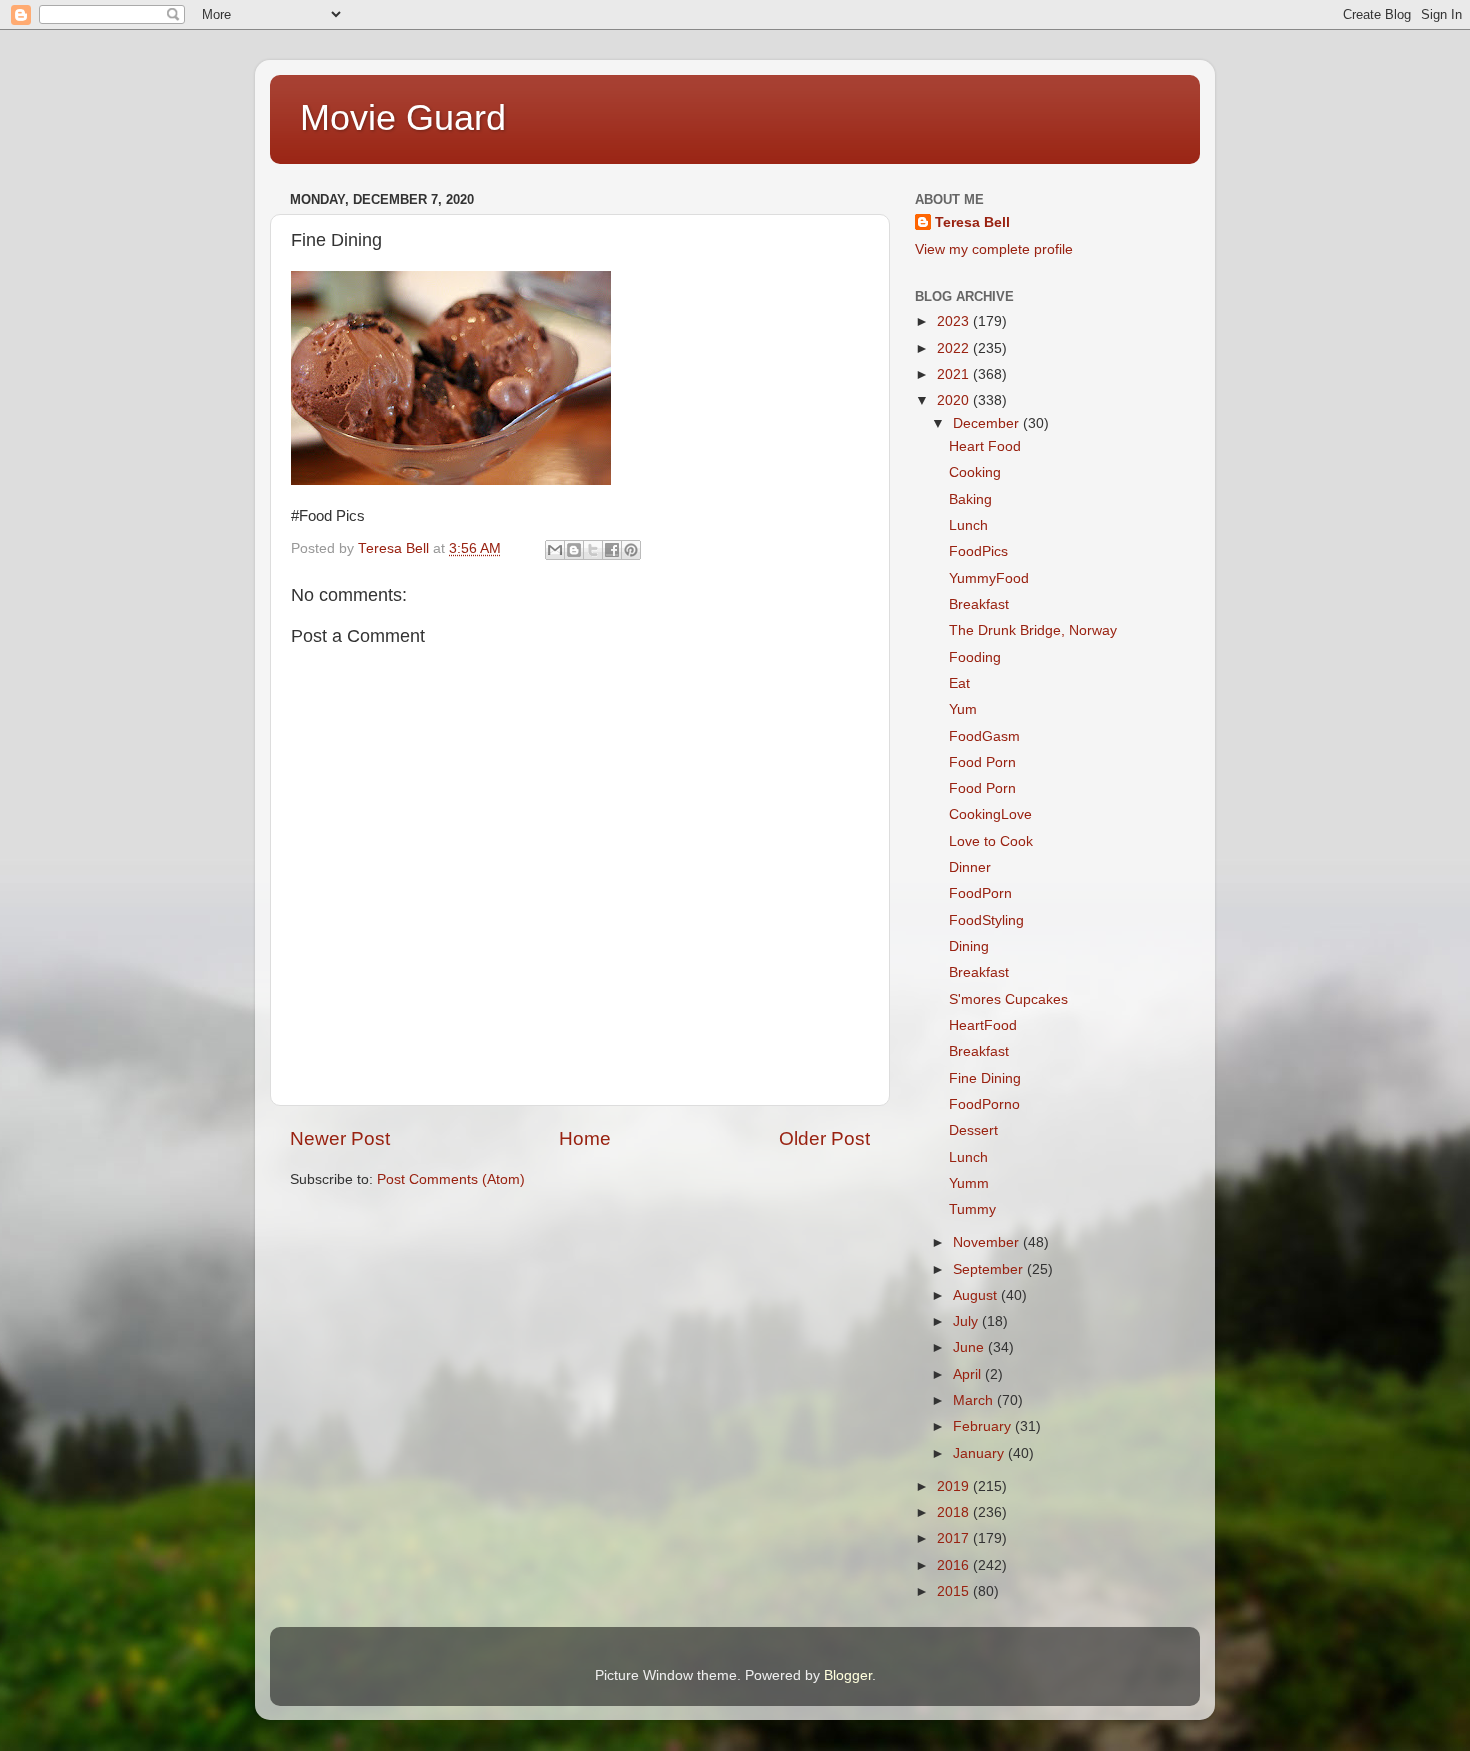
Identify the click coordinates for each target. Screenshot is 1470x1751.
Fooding (975, 657)
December (988, 423)
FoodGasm (984, 736)
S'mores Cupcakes (1008, 999)
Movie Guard (403, 117)
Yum (963, 709)
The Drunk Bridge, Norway (1033, 630)
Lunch (968, 525)
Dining (969, 946)
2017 (955, 1538)
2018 (955, 1512)
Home (585, 1138)
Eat (959, 683)
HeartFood (983, 1025)
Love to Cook (991, 841)
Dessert (973, 1130)
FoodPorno (984, 1104)
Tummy (972, 1209)
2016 (955, 1565)
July (967, 1321)
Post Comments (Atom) (451, 1179)
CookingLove (990, 814)
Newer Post (340, 1138)
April (969, 1374)
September (990, 1269)
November (988, 1242)
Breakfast (979, 604)
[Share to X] (593, 550)
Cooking (975, 472)
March (975, 1400)
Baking (970, 499)
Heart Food (985, 446)
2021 (955, 374)
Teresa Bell (972, 222)
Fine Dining (985, 1078)
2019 (955, 1486)
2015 (955, 1591)
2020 (955, 400)
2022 (955, 348)
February (984, 1426)
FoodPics (978, 551)
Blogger (848, 1675)
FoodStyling (986, 920)
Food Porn (982, 762)
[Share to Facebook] (612, 550)
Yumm (969, 1183)
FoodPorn (980, 893)
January (980, 1453)
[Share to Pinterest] (631, 550)
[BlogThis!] (574, 550)
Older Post (824, 1138)
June (970, 1347)
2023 (955, 321)
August (977, 1295)
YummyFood (989, 578)
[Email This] (555, 550)
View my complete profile (994, 249)
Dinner (970, 867)
